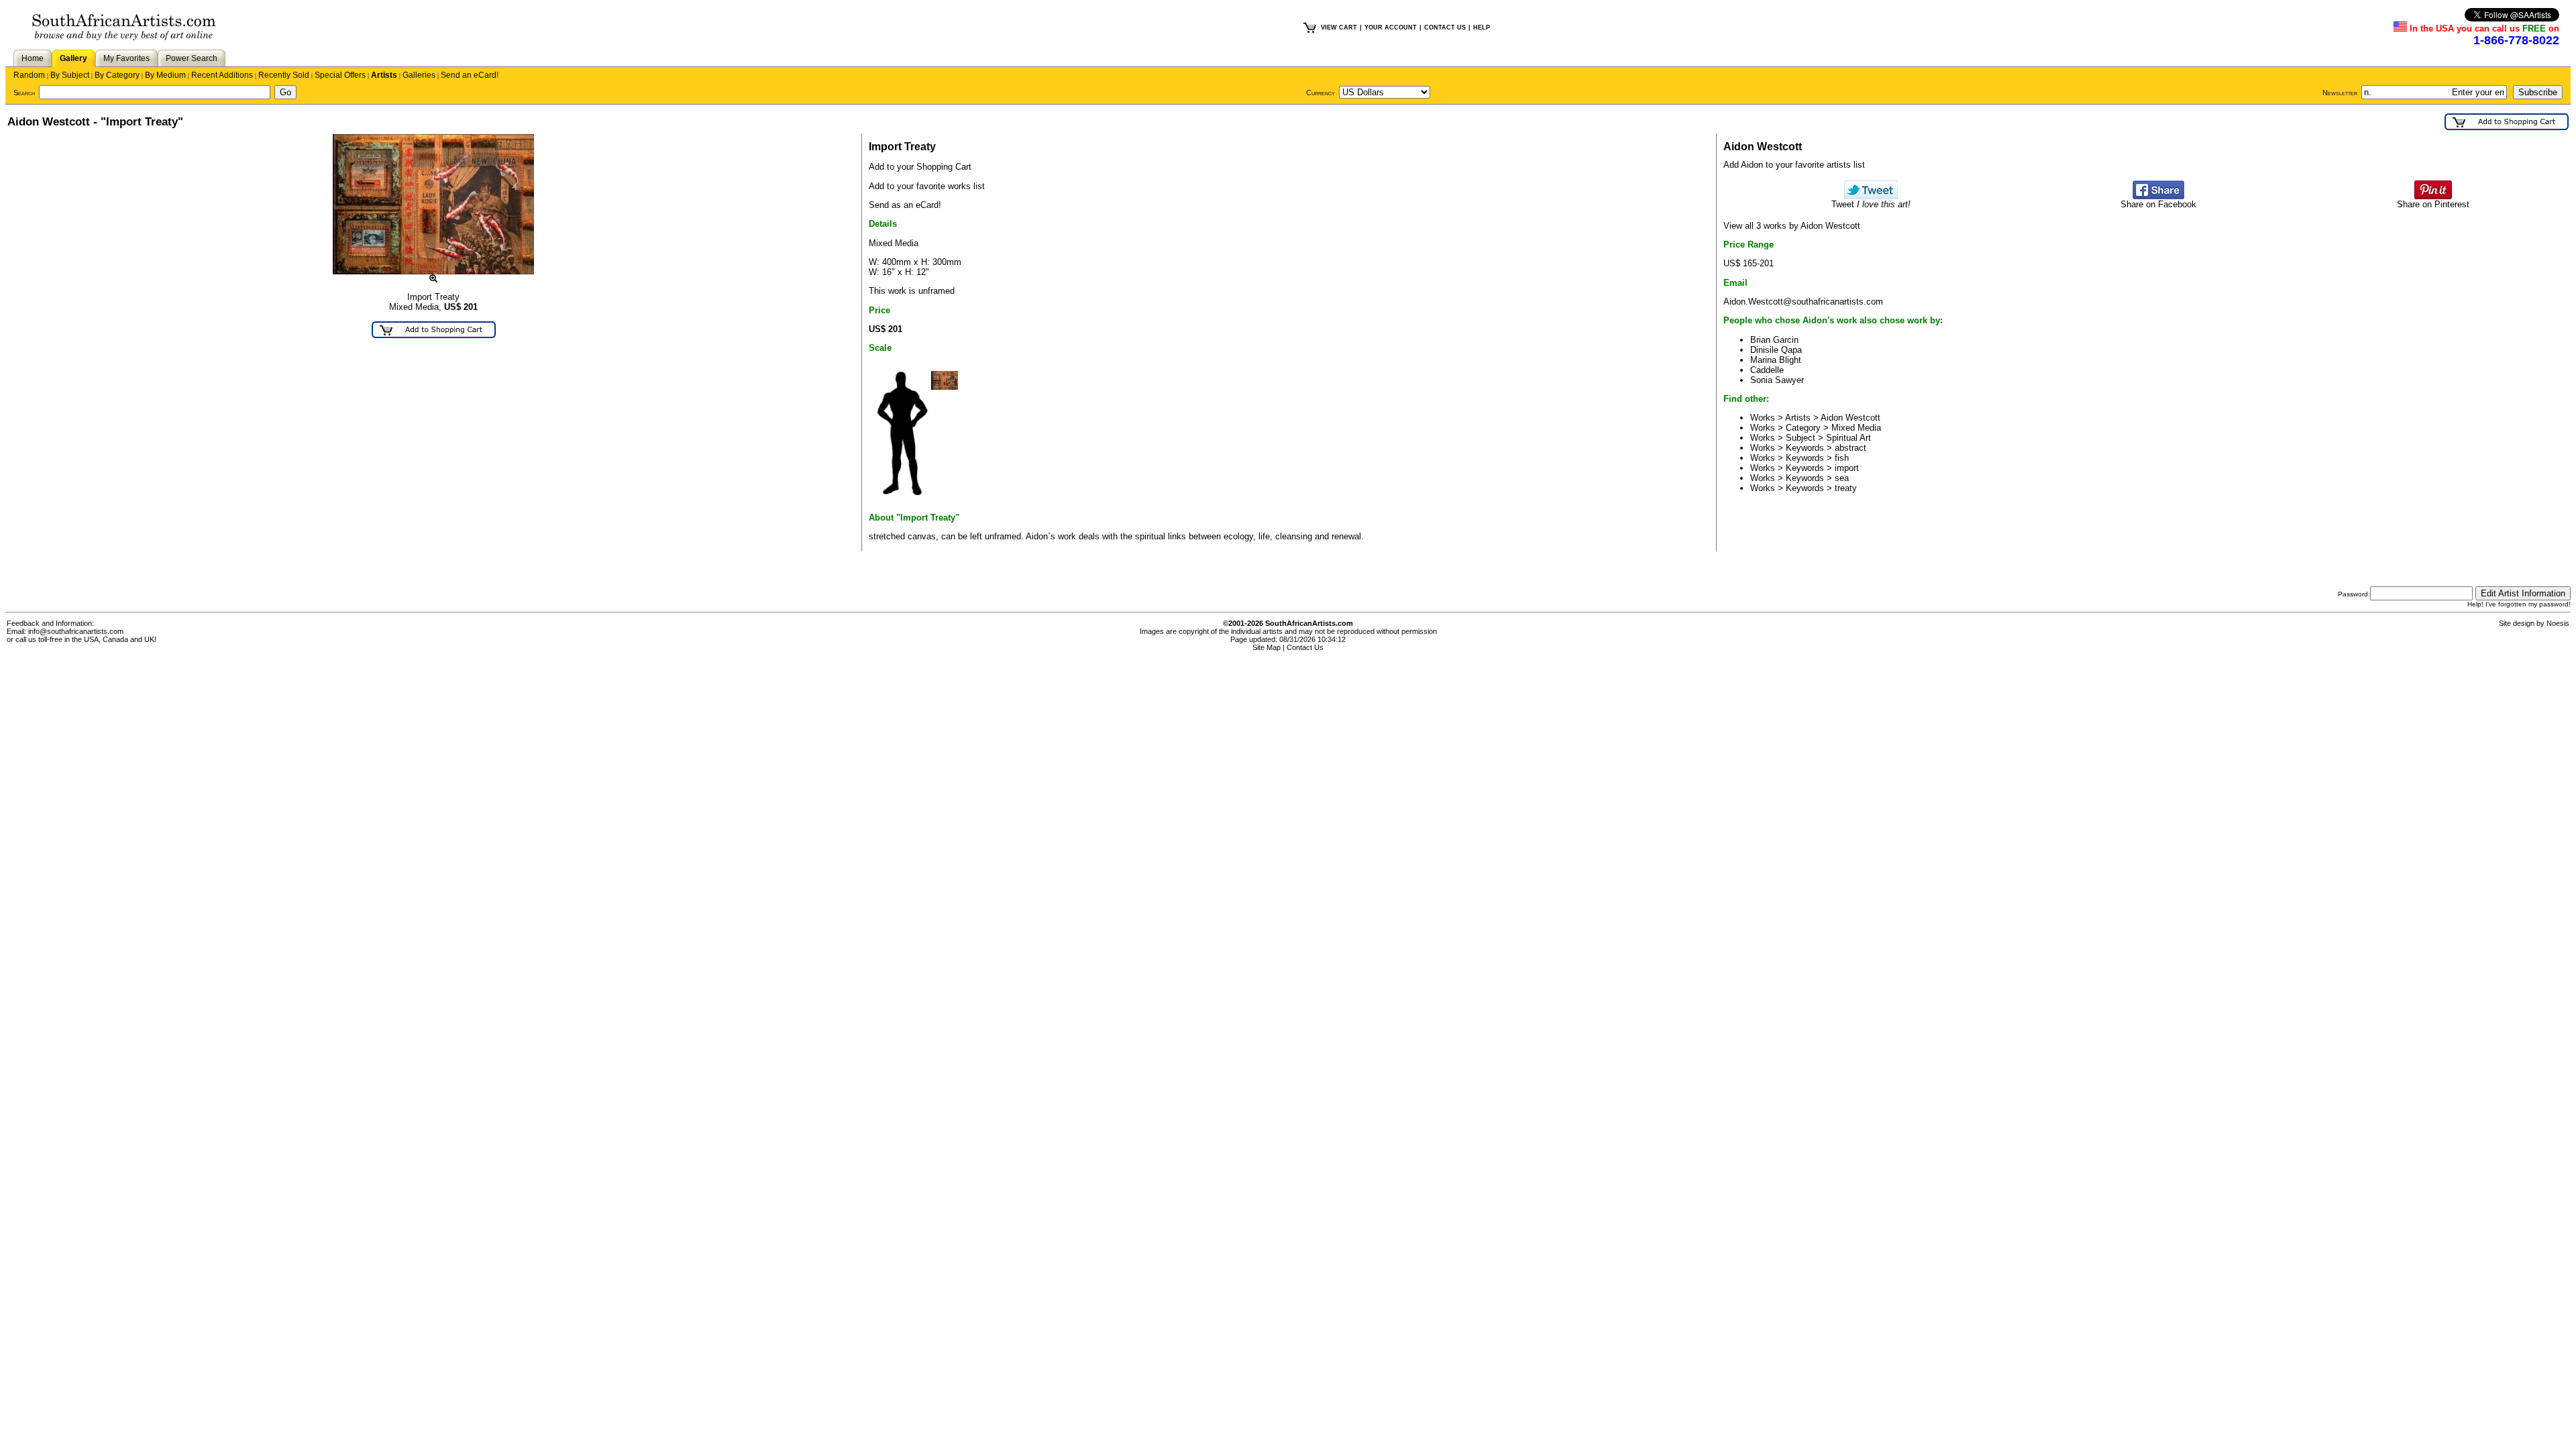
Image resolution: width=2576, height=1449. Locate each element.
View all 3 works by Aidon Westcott (1792, 226)
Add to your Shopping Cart (920, 167)
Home (33, 58)
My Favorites (126, 58)
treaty (1846, 488)
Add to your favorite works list (927, 186)
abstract (1850, 448)
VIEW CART (1339, 28)
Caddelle (1767, 370)
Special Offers (340, 75)
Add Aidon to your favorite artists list (1794, 165)
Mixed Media (1856, 428)
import (1847, 468)
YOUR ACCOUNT (1391, 28)
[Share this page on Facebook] (2158, 196)
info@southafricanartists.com (76, 631)
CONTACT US (1445, 28)
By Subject (70, 75)
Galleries (419, 75)
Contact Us (1305, 647)
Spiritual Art (1848, 438)
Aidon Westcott (1850, 418)
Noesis (2558, 623)
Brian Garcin (1774, 340)
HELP (1482, 28)
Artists (384, 75)
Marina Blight (1776, 360)
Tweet (1871, 204)
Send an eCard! (470, 75)
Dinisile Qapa (1776, 350)
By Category (117, 75)
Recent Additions (222, 75)
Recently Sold (284, 75)
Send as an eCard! (905, 205)
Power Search (192, 58)
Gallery (73, 58)
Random (29, 75)
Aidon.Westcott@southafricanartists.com (1803, 302)
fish (1842, 458)
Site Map (1267, 647)
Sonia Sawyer (1777, 380)
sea (1842, 478)
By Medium (165, 75)
